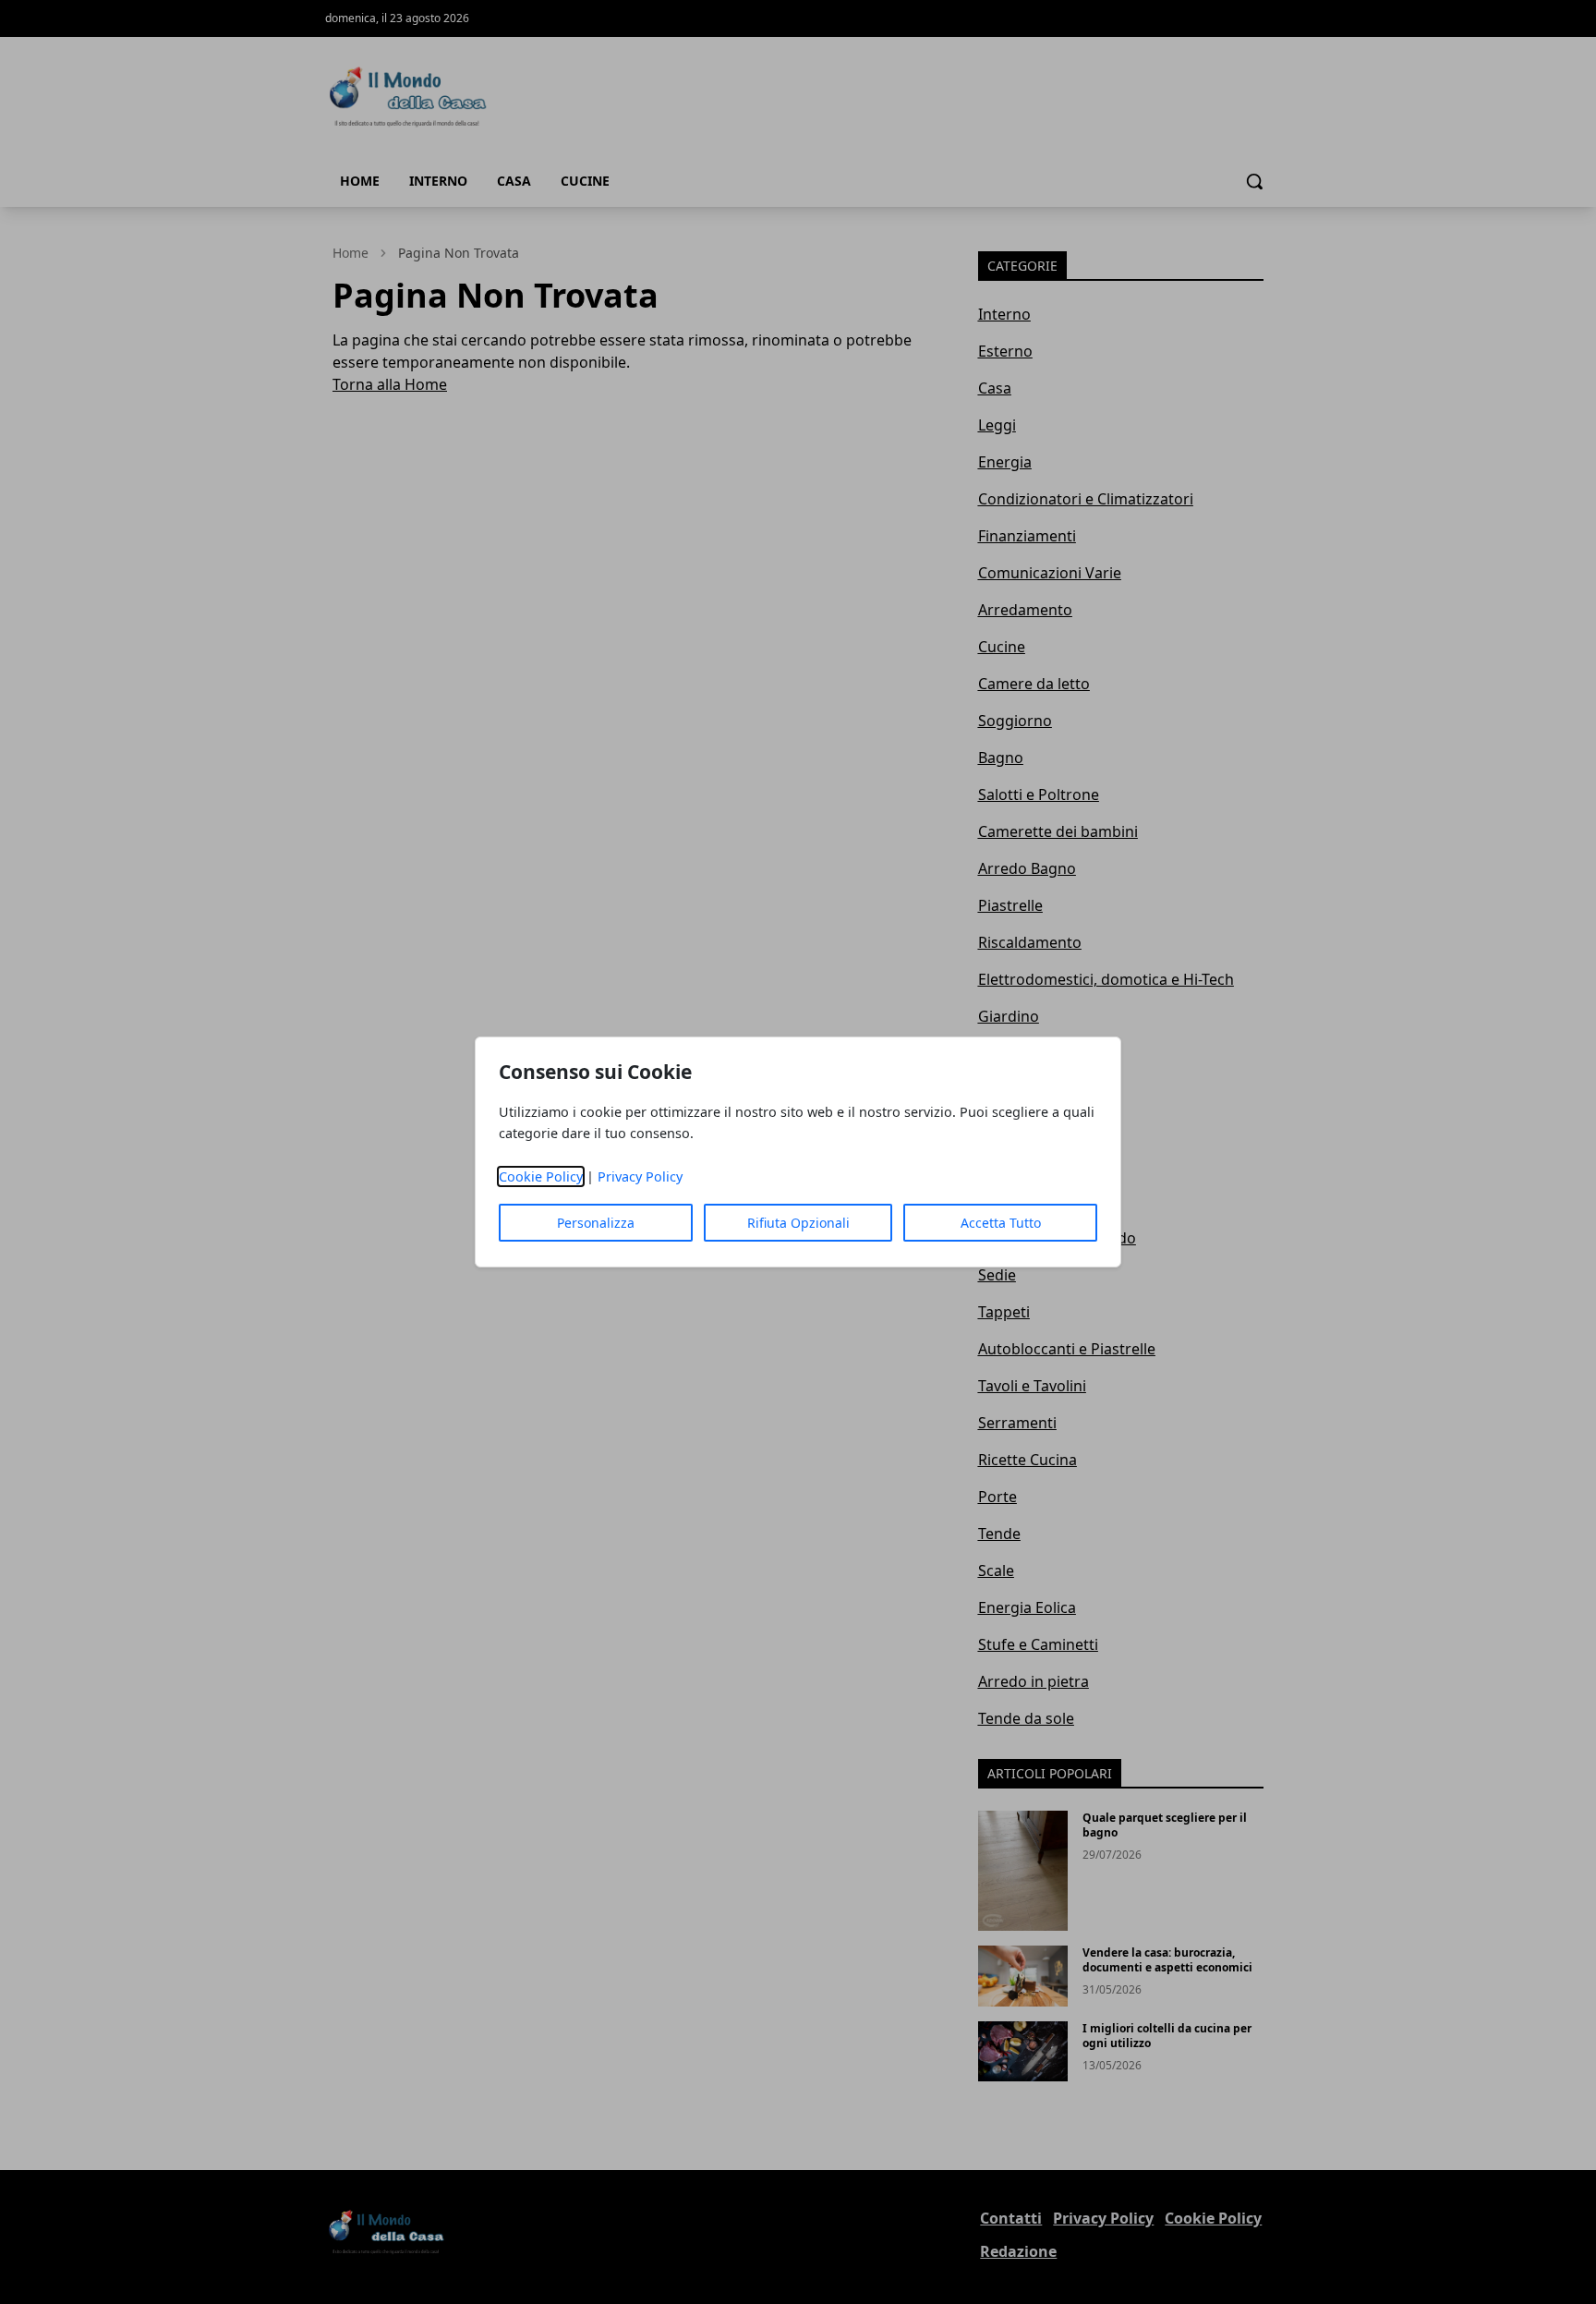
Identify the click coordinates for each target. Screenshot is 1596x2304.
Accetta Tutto (1001, 1223)
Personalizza (596, 1223)
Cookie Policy (541, 1176)
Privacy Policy (640, 1176)
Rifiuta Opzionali (798, 1223)
